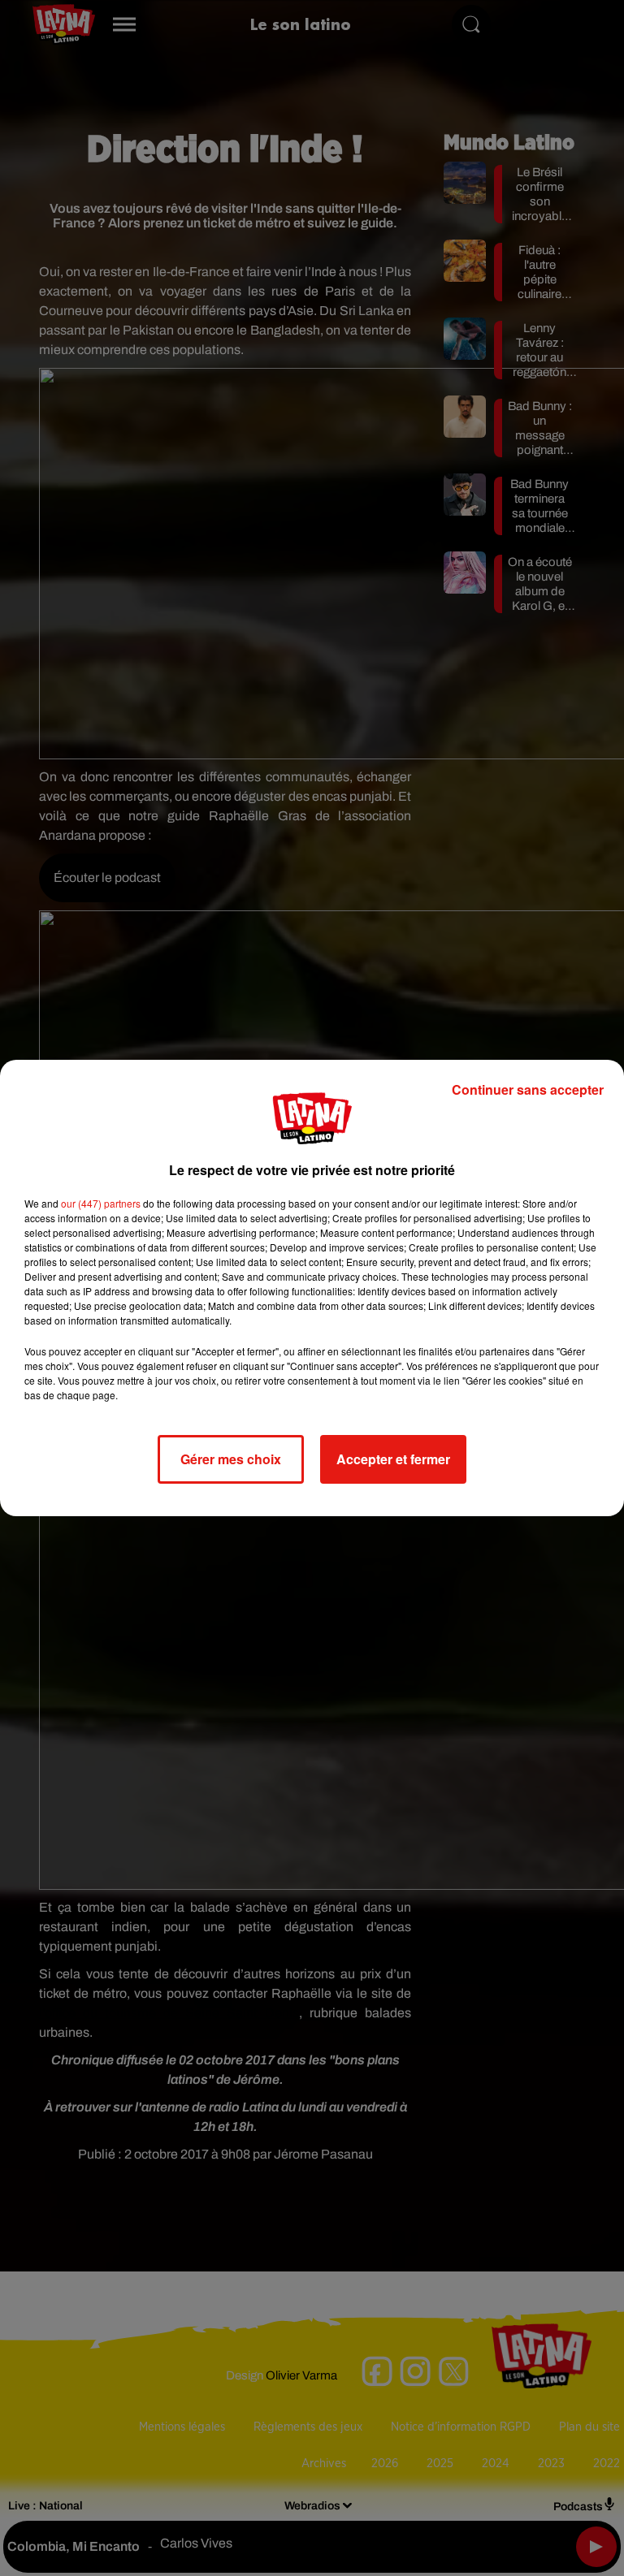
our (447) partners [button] (101, 1203)
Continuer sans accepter (528, 1089)
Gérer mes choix (231, 1459)
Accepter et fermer (393, 1459)
